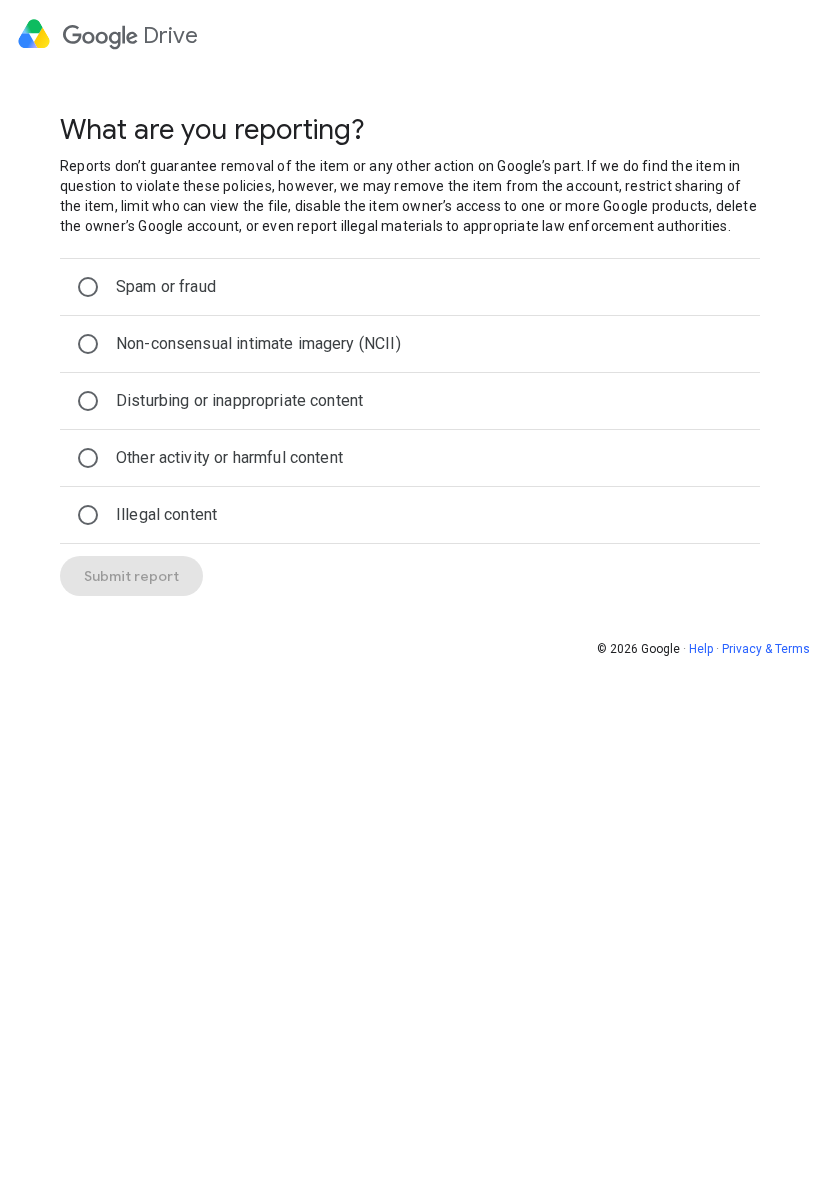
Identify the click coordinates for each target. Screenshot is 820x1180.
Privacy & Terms (766, 649)
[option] (410, 287)
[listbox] (410, 401)
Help (701, 649)
